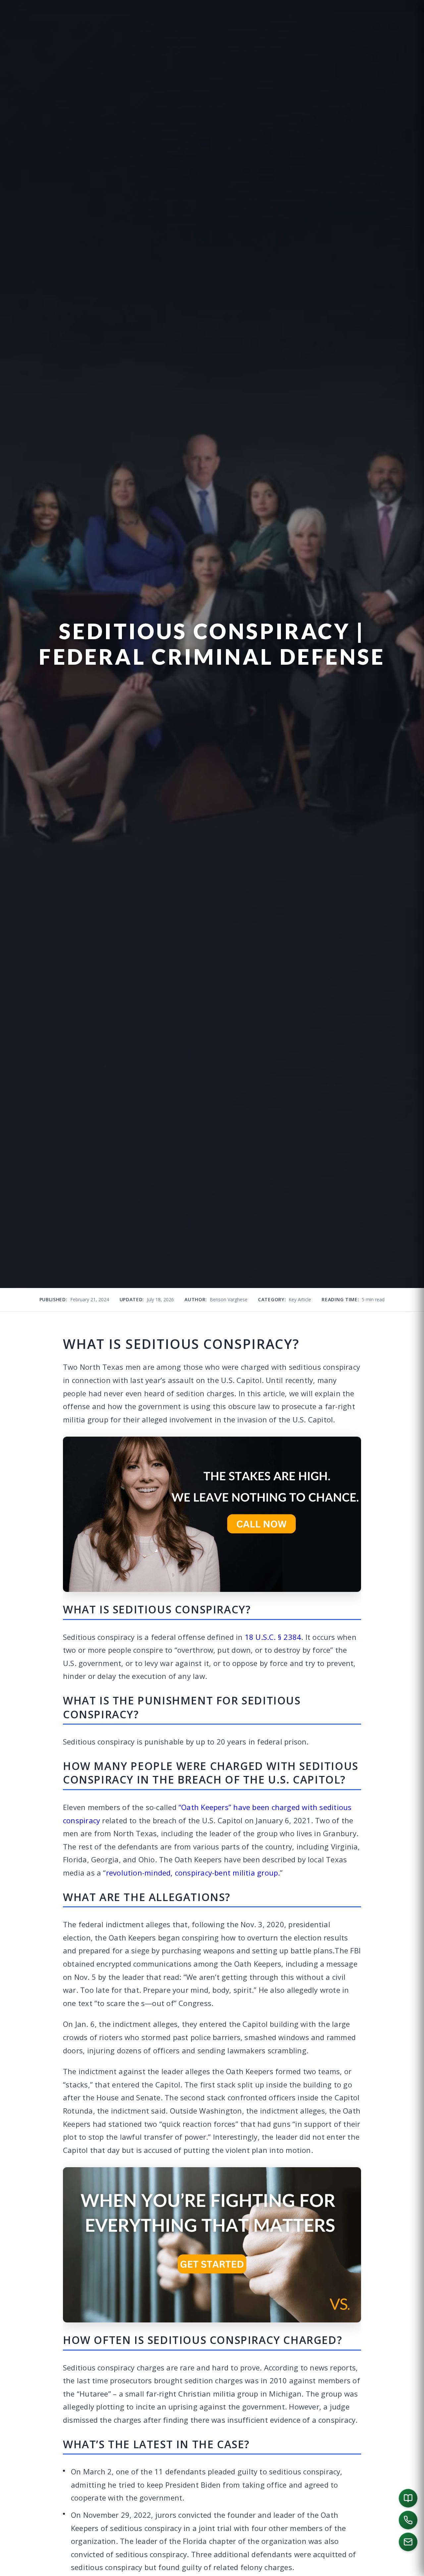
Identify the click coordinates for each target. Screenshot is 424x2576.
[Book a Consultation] (408, 2498)
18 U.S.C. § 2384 (273, 1637)
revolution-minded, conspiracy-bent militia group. (193, 1873)
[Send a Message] (408, 2542)
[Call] (408, 2520)
